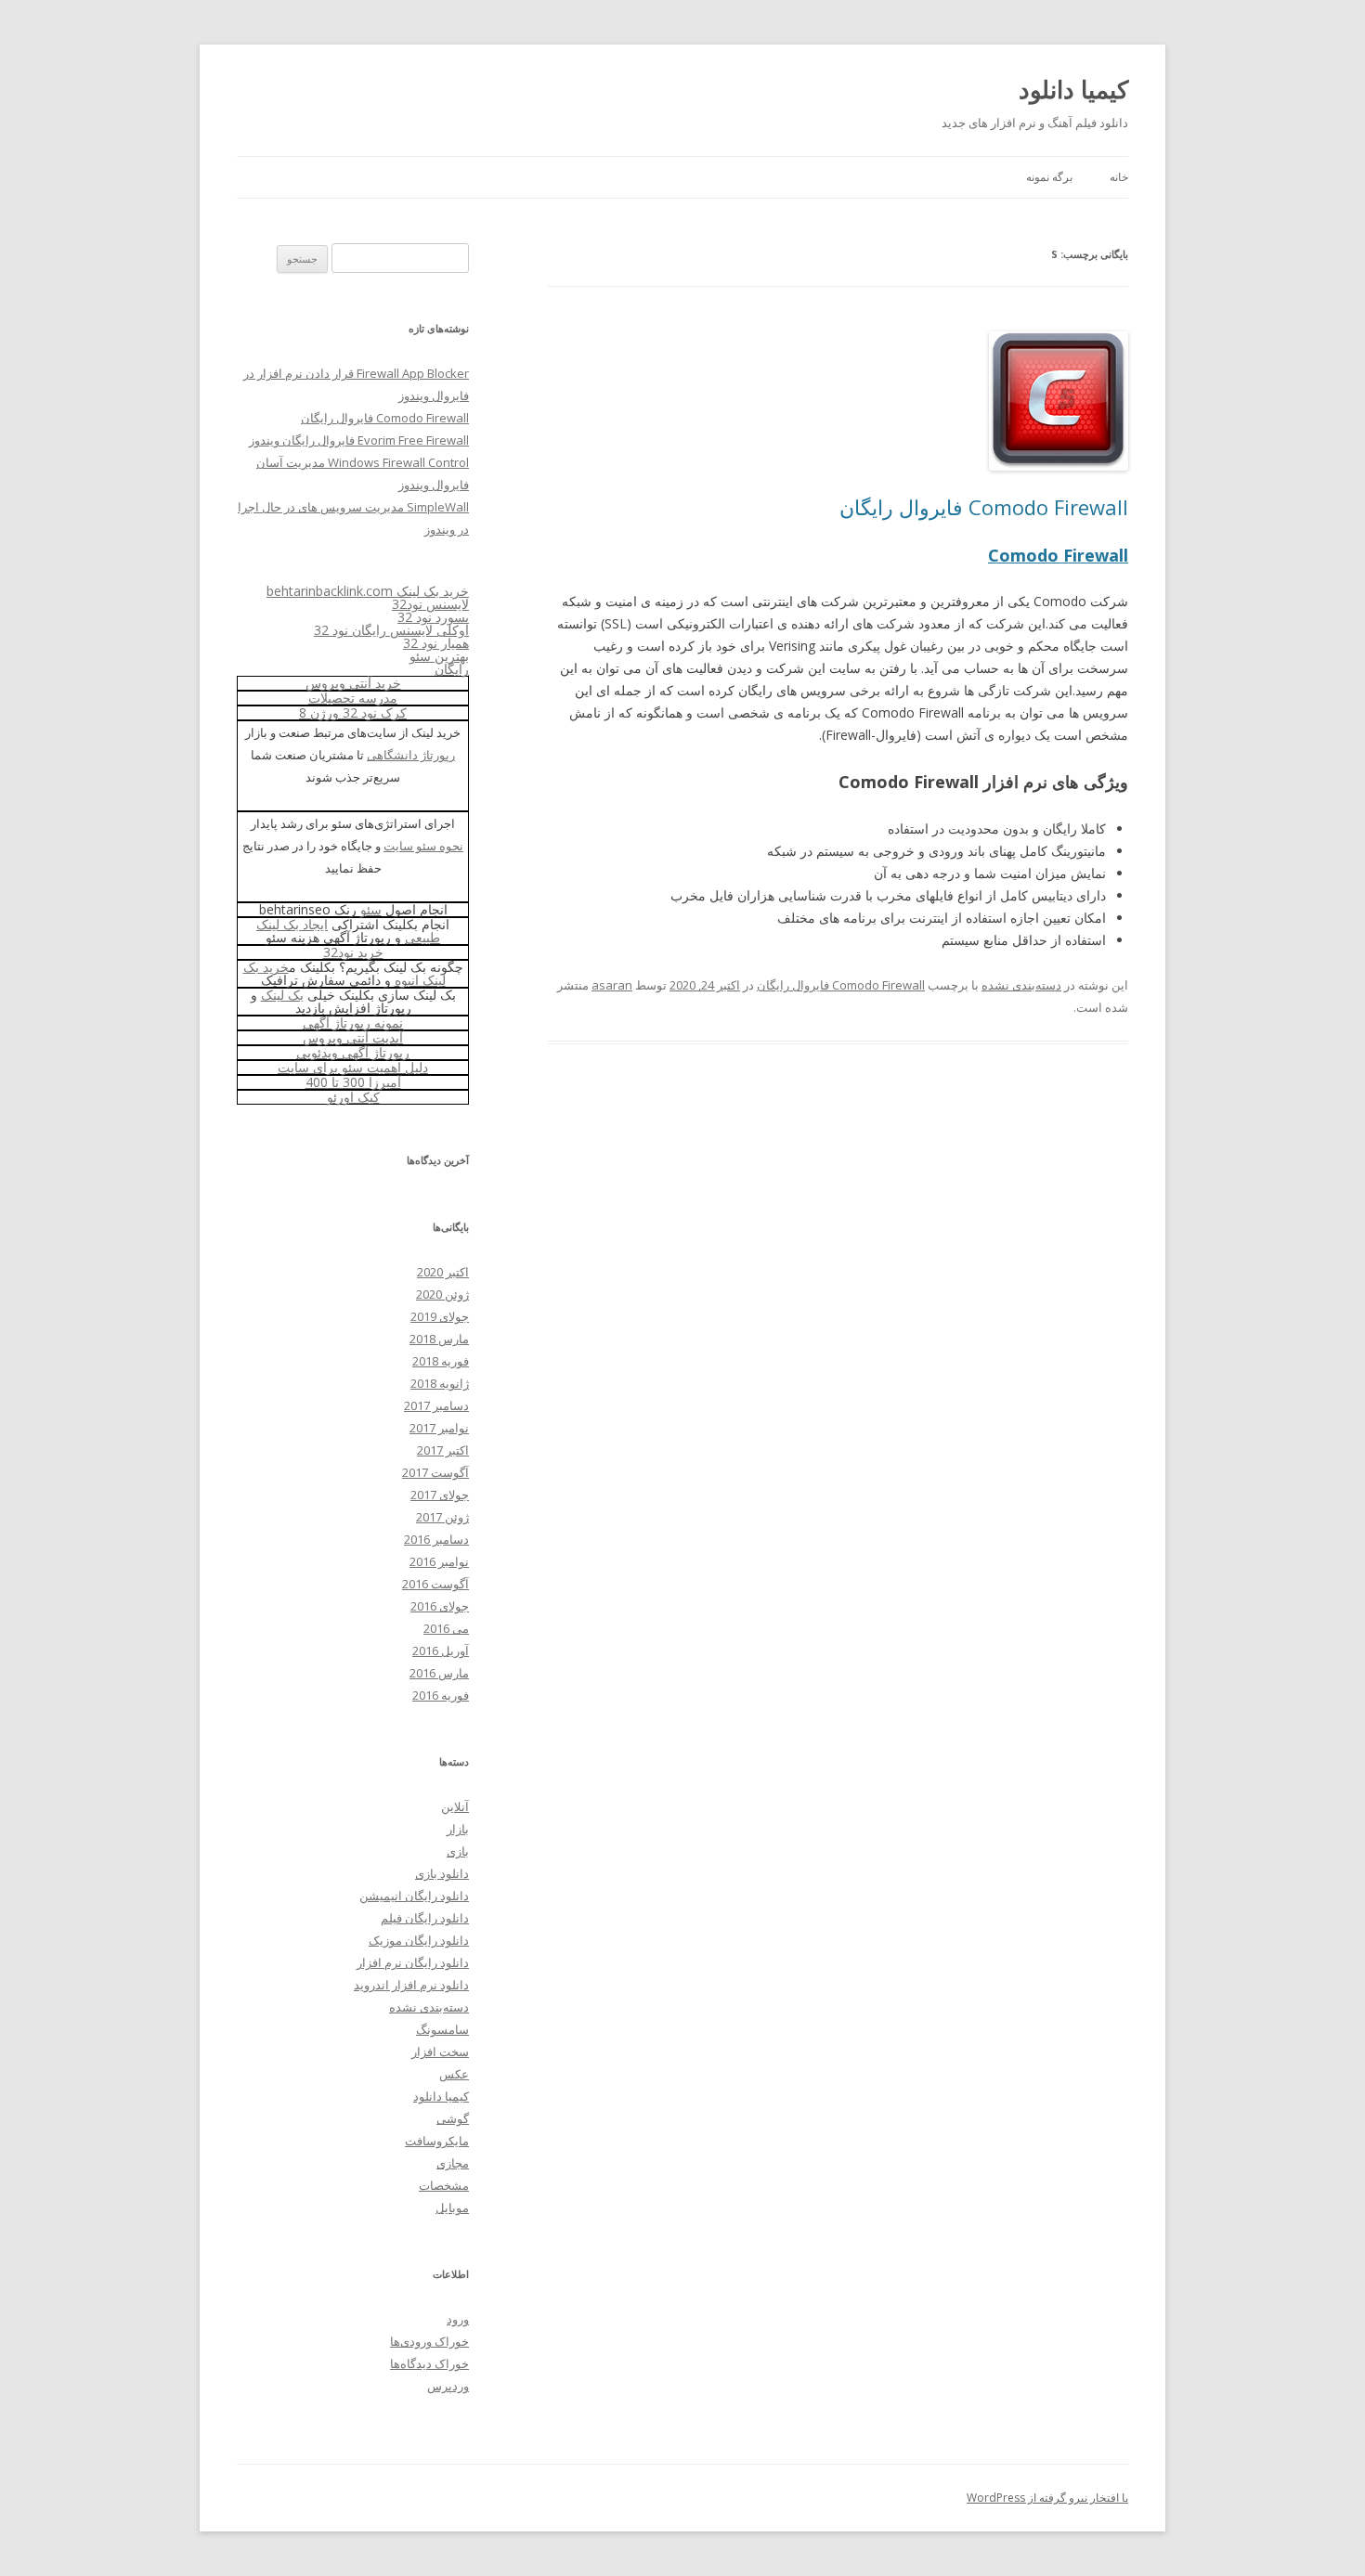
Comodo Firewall (1058, 555)
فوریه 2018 (441, 1361)
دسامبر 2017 (436, 1405)
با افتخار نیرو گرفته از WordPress (1047, 2498)
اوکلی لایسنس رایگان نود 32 (391, 630)
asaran (612, 985)
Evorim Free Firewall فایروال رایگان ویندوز (359, 440)
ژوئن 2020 (442, 1294)
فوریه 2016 (441, 1695)
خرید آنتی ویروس (353, 683)
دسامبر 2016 (436, 1539)
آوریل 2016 (441, 1650)
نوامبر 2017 (439, 1428)
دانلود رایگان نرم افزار (413, 1962)
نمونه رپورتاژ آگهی (353, 1023)
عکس (454, 2074)
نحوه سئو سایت (423, 846)
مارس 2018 (439, 1339)
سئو (371, 909)
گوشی (453, 2118)
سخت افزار (440, 2052)
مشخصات (444, 2185)
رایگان (452, 669)
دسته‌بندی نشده (1021, 985)
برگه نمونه (1049, 177)
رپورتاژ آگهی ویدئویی (353, 1052)
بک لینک (282, 995)
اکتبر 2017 (443, 1450)
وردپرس (448, 2386)
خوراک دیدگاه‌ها (429, 2363)
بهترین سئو (439, 656)
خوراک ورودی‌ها (429, 2341)
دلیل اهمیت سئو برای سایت (353, 1067)
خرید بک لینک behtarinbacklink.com (368, 591)
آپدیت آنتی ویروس (353, 1037)
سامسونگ (442, 2029)
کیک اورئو (353, 1097)
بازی (458, 1851)
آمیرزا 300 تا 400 (353, 1082)
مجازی (453, 2163)
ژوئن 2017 (442, 1517)
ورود (458, 2319)
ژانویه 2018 (440, 1383)
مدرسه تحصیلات (353, 698)
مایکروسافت (437, 2141)
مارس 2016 (439, 1673)
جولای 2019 (440, 1316)
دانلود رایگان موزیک (419, 1940)
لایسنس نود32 (430, 604)
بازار (458, 1829)
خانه (1119, 177)
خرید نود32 (353, 952)
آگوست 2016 (435, 1584)
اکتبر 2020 (443, 1272)
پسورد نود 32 (433, 617)
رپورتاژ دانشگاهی (411, 755)
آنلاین (455, 1806)
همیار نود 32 (436, 643)
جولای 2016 (440, 1606)
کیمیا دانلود (1073, 89)
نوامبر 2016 (439, 1561)
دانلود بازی (442, 1873)
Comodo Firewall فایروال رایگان (984, 507)
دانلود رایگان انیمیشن (414, 1896)
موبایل (452, 2207)
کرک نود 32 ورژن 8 (353, 712)
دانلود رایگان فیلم (425, 1918)
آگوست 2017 (435, 1472)
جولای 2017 (440, 1495)
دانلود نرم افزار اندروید (411, 1985)
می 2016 (446, 1628)
